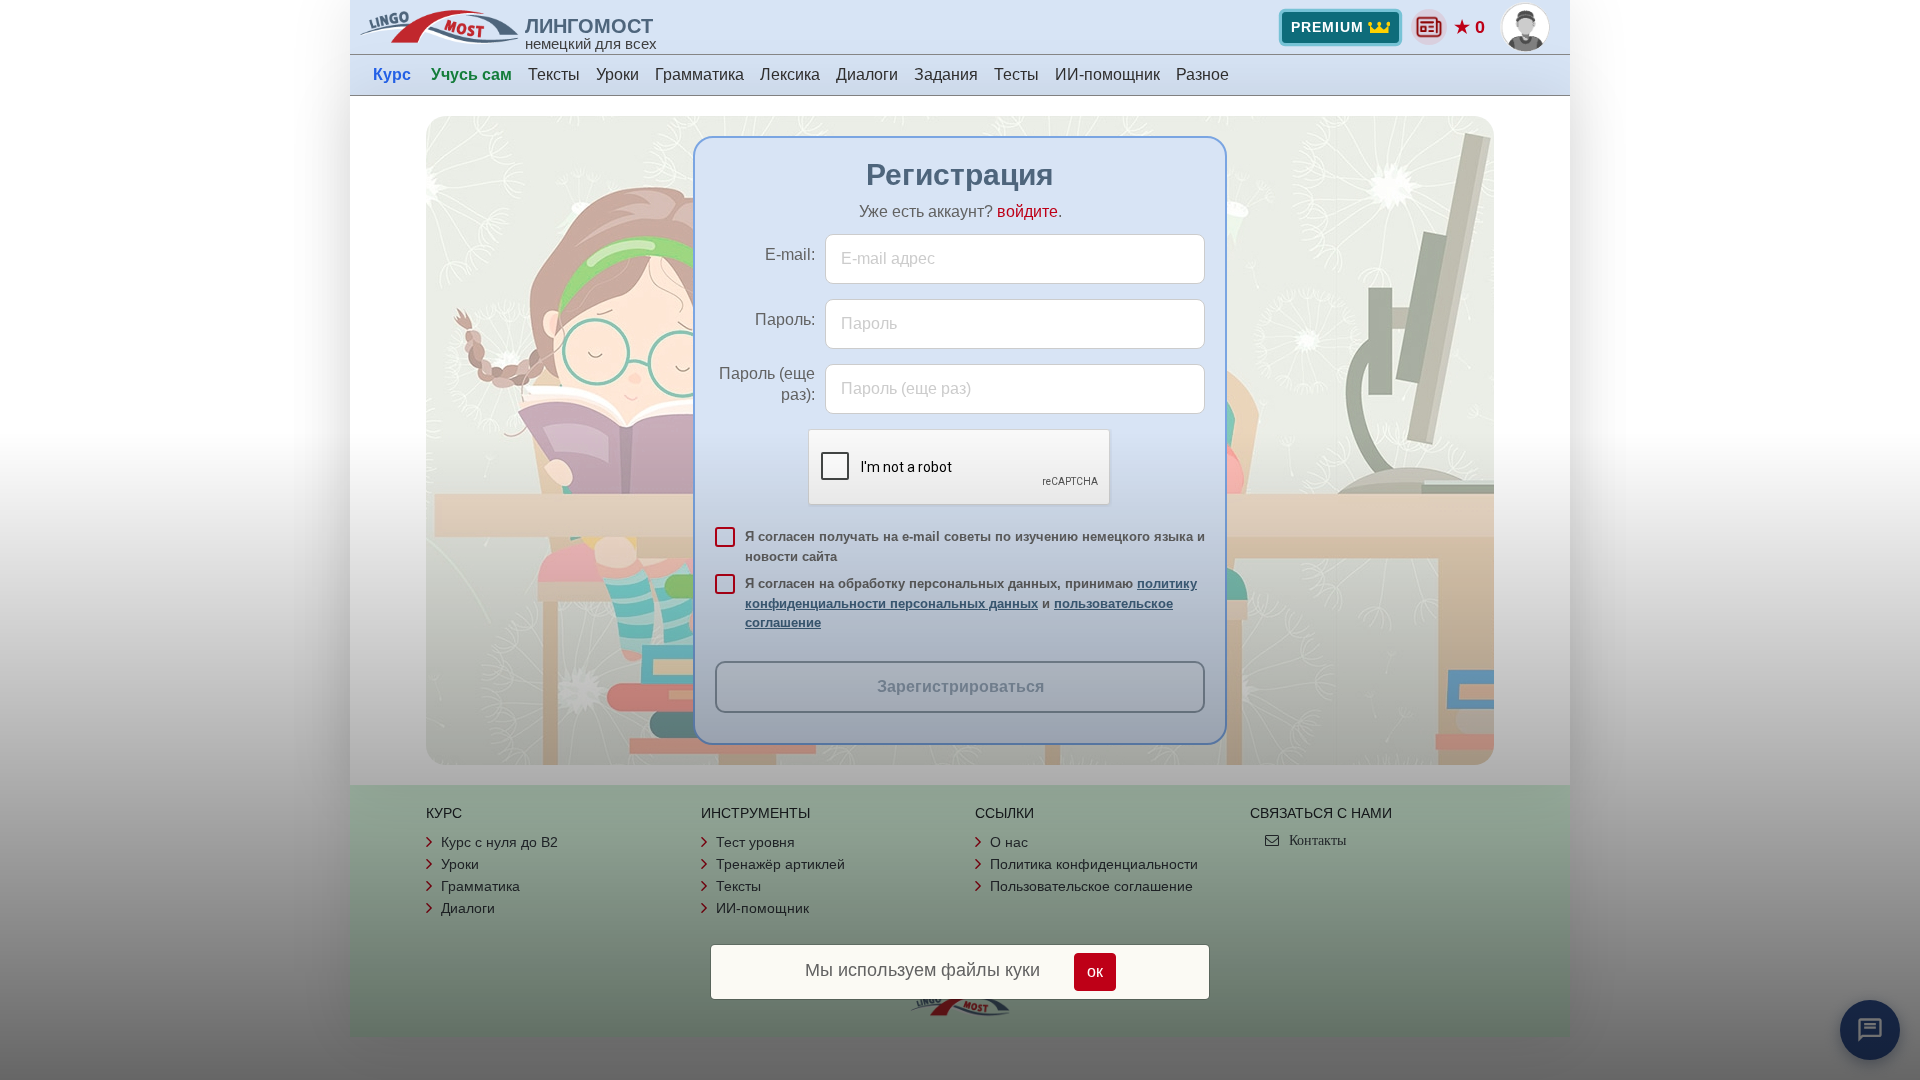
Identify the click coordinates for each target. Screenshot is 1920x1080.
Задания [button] (946, 74)
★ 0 (1469, 27)
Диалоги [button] (867, 74)
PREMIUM (1327, 27)
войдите (1027, 211)
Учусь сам (471, 74)
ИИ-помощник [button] (1107, 74)
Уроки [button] (617, 74)
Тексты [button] (554, 74)
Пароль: (785, 319)
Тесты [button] (1016, 74)
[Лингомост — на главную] (442, 27)
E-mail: (790, 254)
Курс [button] (392, 74)
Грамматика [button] (699, 74)
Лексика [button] (790, 74)
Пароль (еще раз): (767, 384)
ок (1095, 971)
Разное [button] (1202, 74)
